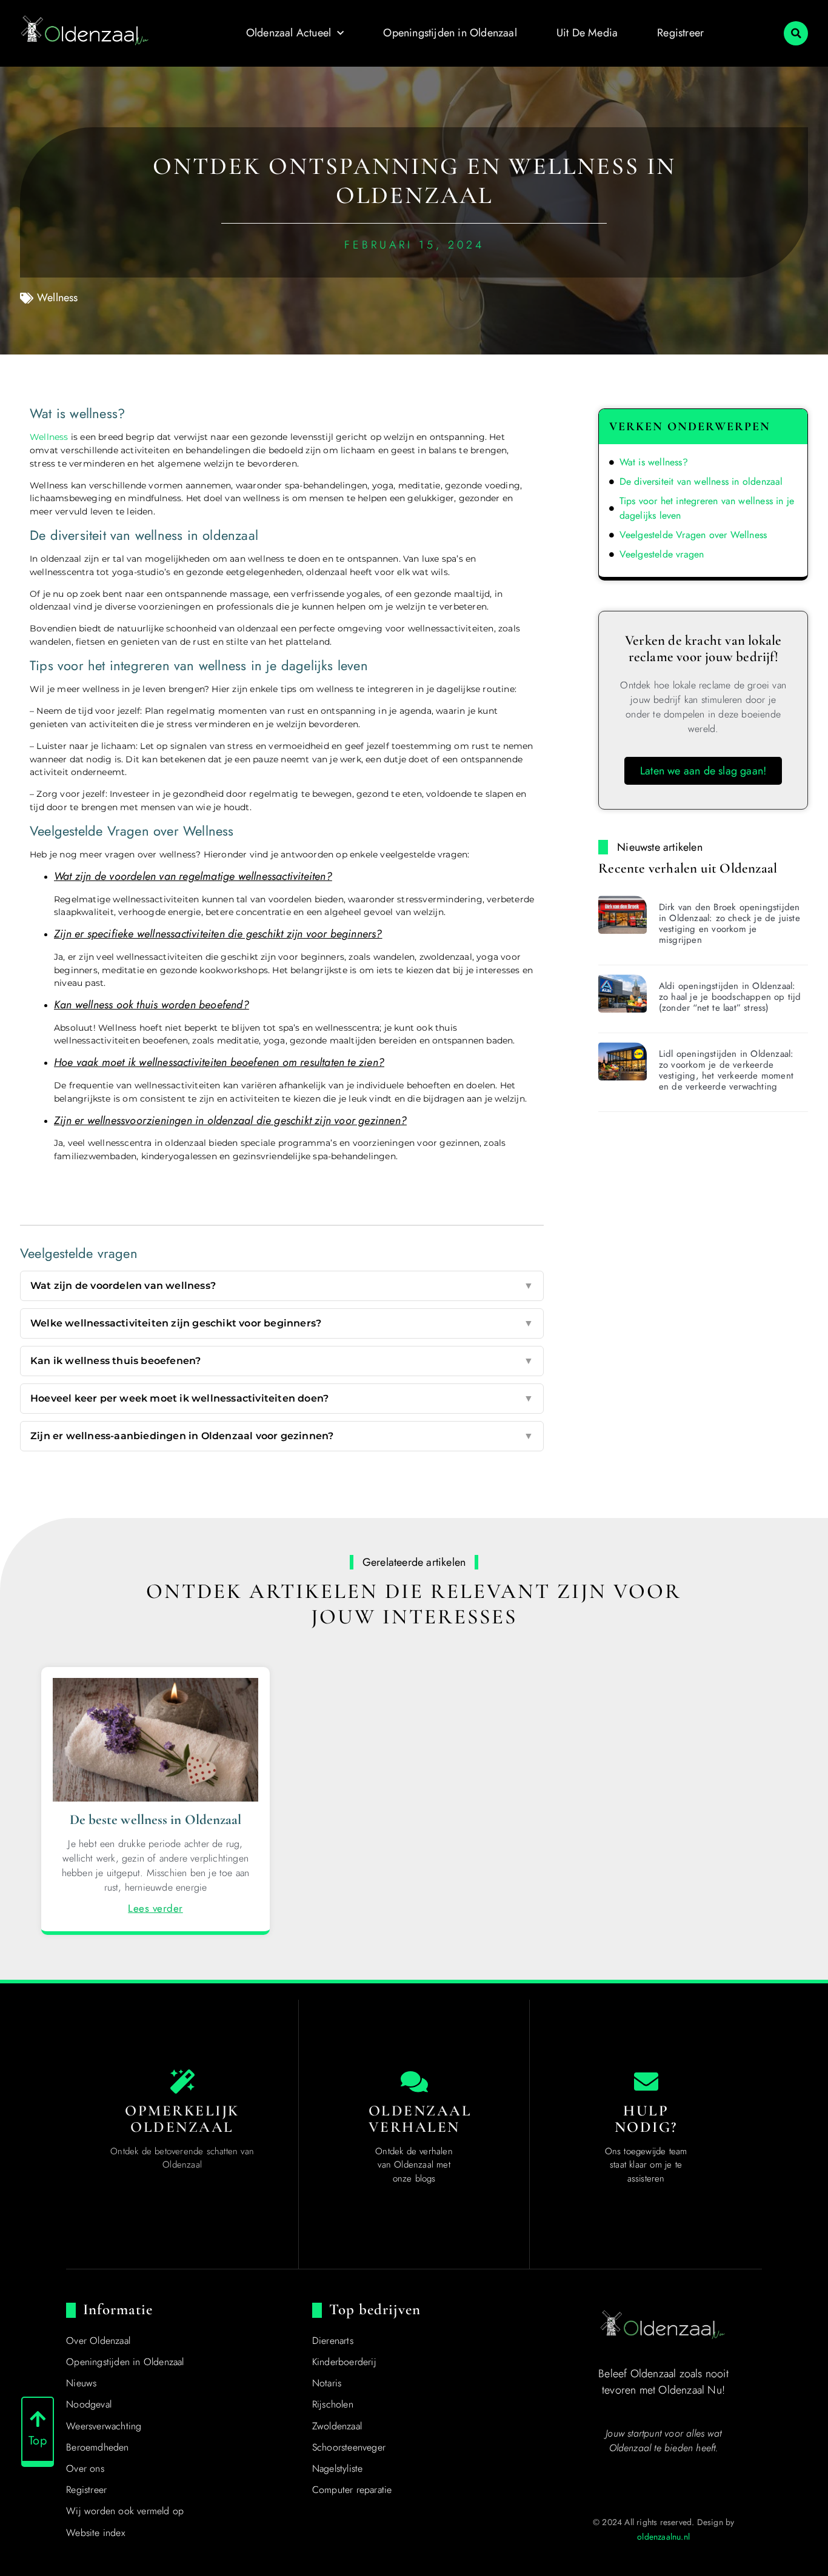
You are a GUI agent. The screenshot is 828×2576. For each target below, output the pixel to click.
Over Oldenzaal (98, 2341)
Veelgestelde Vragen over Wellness (693, 535)
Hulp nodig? (646, 2119)
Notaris (327, 2383)
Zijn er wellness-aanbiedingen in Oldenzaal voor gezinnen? (282, 1436)
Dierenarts (333, 2341)
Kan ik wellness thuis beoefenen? (282, 1361)
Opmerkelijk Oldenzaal (182, 2119)
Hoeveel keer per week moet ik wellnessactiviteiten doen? (282, 1398)
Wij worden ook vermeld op (125, 2511)
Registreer (680, 33)
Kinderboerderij (344, 2362)
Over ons (85, 2468)
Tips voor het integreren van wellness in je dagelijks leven (707, 508)
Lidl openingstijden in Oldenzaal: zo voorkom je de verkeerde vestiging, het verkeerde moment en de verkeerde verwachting (726, 1070)
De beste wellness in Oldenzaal (156, 1820)
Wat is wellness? (654, 462)
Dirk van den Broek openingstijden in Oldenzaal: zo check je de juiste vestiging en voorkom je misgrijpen (730, 924)
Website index (95, 2533)
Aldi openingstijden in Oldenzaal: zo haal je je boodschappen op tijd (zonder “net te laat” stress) (730, 997)
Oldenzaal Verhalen (420, 2119)
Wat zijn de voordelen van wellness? (282, 1286)
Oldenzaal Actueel (289, 33)
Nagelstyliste (338, 2468)
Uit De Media (587, 33)
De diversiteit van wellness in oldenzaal (701, 481)
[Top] (38, 2419)
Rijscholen (333, 2404)
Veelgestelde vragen (662, 554)
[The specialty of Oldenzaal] (182, 2082)
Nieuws (81, 2383)
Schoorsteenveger (349, 2447)
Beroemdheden (97, 2447)
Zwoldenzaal (337, 2426)
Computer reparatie (352, 2490)
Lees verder (155, 1908)
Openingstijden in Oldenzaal (450, 33)
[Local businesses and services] (414, 2082)
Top (38, 2441)
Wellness (58, 298)
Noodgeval (89, 2404)
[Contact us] (646, 2082)
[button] (796, 33)
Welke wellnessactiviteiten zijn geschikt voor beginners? (282, 1323)
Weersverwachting (104, 2426)
